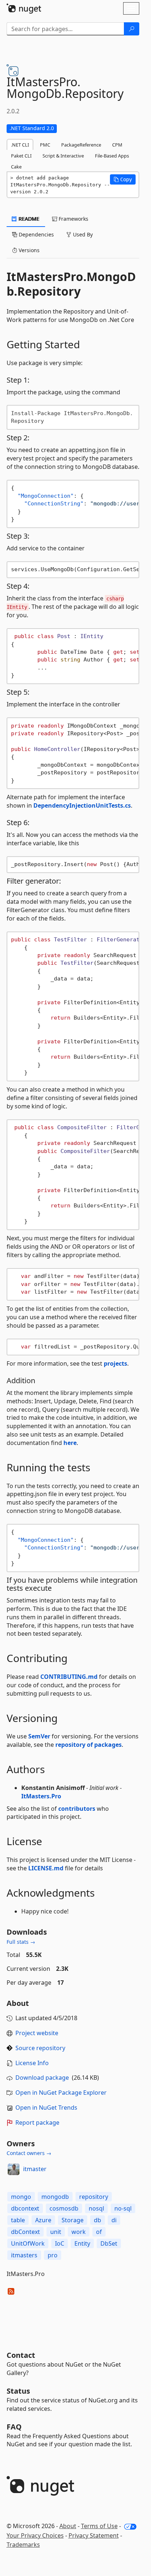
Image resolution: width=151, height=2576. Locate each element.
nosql (96, 2208)
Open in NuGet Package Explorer (61, 2093)
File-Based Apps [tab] (112, 156)
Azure (43, 2220)
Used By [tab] (82, 234)
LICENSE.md (46, 1868)
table (18, 2220)
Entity (82, 2243)
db (97, 2220)
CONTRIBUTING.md (69, 1677)
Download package (42, 2078)
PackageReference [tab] (81, 145)
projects (115, 1363)
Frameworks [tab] (73, 219)
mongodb (55, 2197)
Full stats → (21, 1942)
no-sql (123, 2208)
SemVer (39, 1736)
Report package (37, 2122)
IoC (60, 2243)
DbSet (109, 2243)
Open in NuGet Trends (46, 2108)
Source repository (40, 2048)
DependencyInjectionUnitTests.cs (82, 805)
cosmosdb (64, 2208)
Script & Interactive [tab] (63, 156)
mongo (21, 2197)
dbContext (25, 2232)
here (70, 1443)
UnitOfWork (28, 2243)
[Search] (132, 29)
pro (53, 2255)
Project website (37, 2033)
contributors (77, 1809)
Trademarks (23, 2545)
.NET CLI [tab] (20, 145)
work (79, 2232)
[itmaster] (14, 2169)
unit (56, 2232)
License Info (32, 2063)
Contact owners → (29, 2153)
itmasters (24, 2255)
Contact (21, 2355)
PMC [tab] (45, 145)
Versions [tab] (28, 250)
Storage (73, 2220)
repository (94, 2197)
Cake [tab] (16, 167)
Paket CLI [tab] (21, 156)
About (68, 2526)
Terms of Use (99, 2526)
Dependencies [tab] (36, 234)
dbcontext (25, 2208)
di (114, 2220)
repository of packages (89, 1745)
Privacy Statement (94, 2535)
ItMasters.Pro (41, 1796)
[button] (123, 179)
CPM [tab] (117, 145)
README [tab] (28, 219)
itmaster (35, 2169)
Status (18, 2391)
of (99, 2232)
